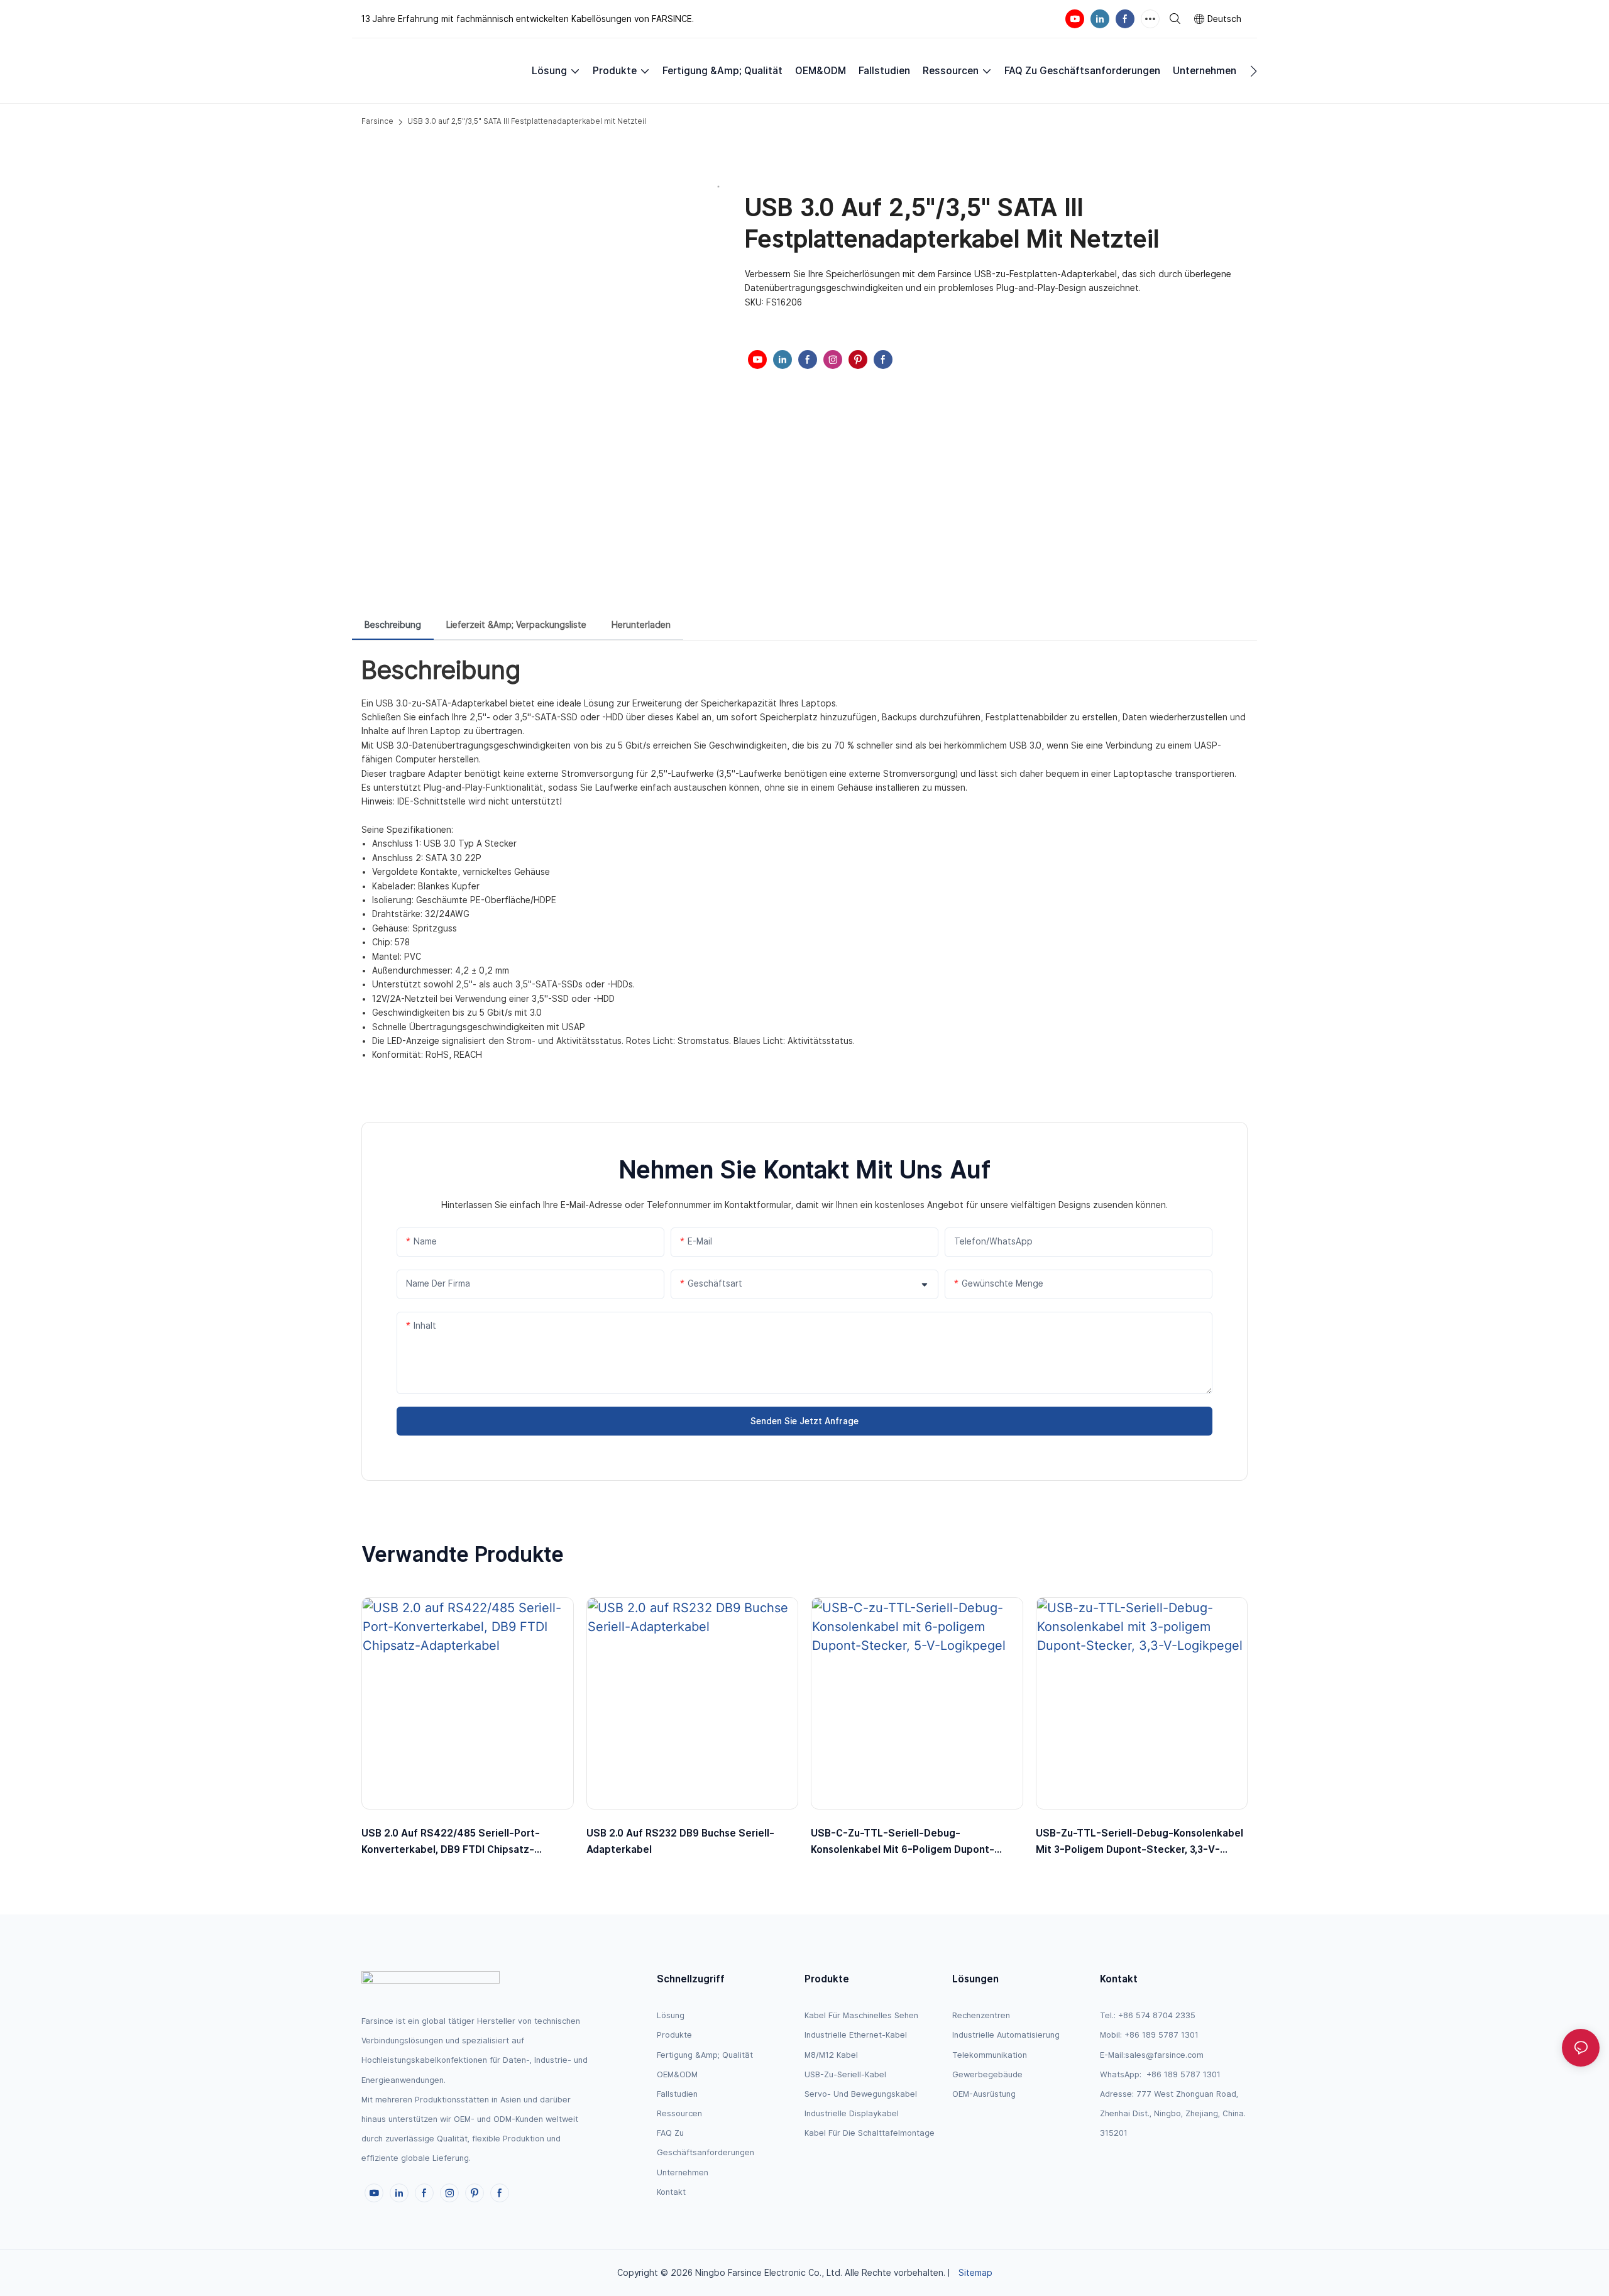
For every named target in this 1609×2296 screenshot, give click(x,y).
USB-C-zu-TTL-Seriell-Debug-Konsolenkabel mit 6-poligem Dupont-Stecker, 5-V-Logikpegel (903, 1842)
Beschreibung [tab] (393, 625)
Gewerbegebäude (987, 2074)
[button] (1254, 71)
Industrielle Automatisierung (1006, 2035)
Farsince (377, 121)
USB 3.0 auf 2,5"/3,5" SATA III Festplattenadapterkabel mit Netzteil (527, 121)
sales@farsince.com (1164, 2055)
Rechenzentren (981, 2015)
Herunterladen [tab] (641, 625)
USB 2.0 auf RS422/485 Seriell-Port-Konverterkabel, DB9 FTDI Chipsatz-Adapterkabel (451, 1842)
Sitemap (975, 2273)
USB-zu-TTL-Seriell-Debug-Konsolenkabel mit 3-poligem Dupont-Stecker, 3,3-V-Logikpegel (1139, 1842)
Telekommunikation (990, 2055)
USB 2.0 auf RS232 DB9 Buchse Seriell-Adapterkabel (680, 1841)
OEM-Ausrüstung (984, 2094)
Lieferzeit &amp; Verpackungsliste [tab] (516, 625)
